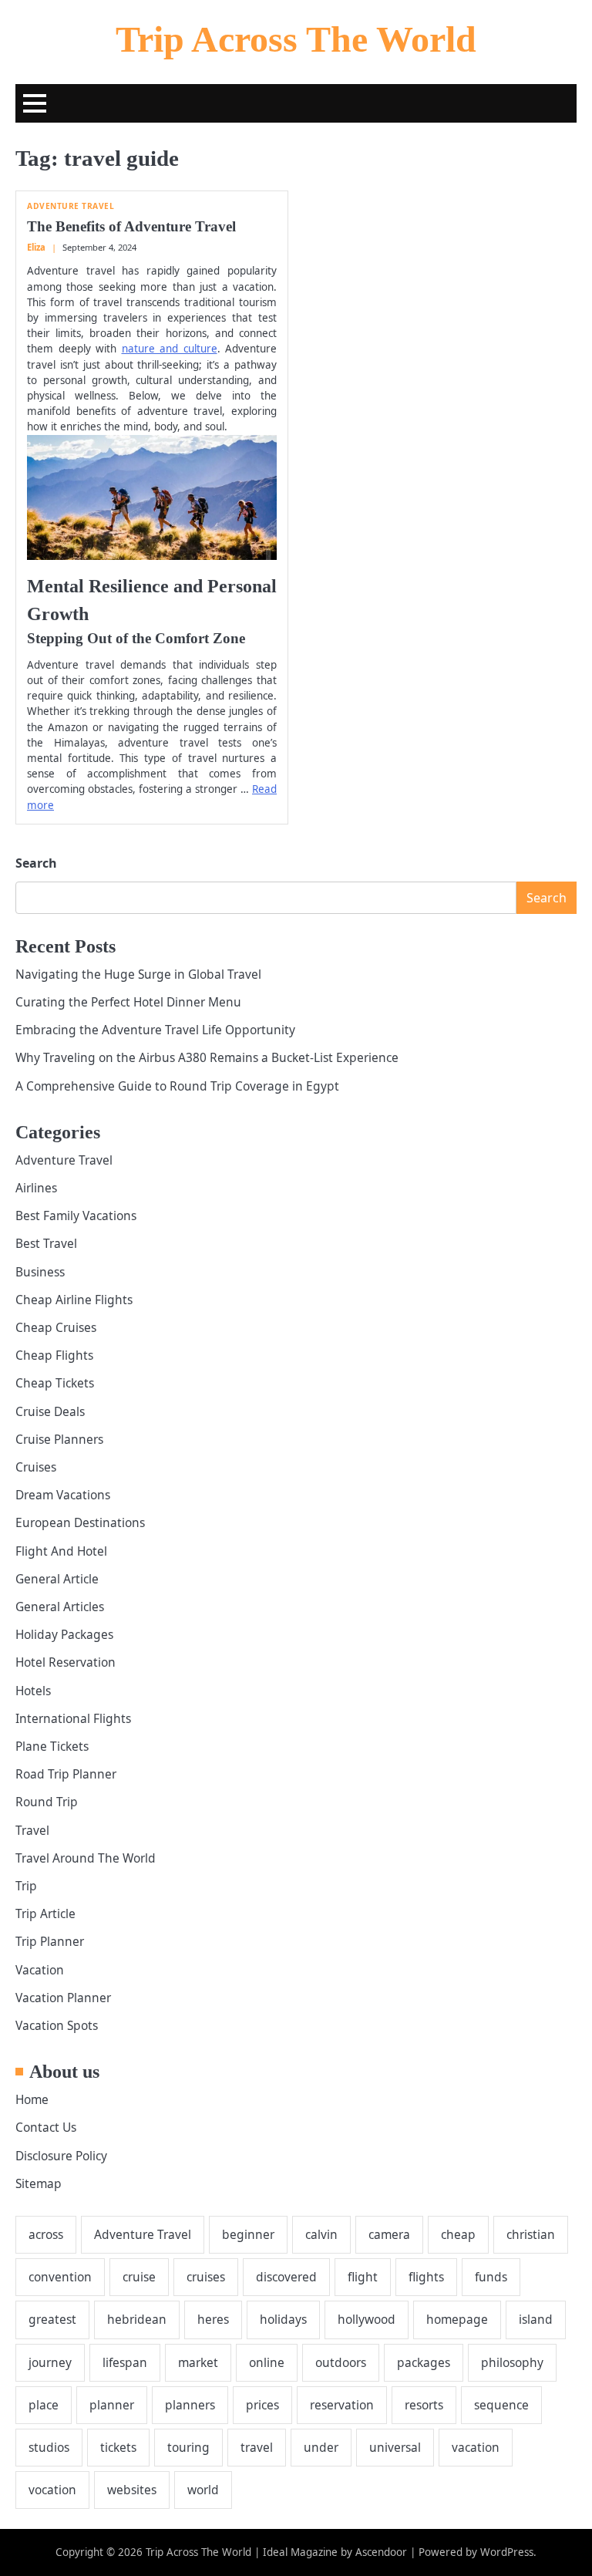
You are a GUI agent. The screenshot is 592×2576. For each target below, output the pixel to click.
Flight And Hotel (61, 1551)
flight (363, 2277)
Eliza (36, 247)
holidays (283, 2319)
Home (32, 2099)
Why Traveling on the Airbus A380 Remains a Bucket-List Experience (207, 1057)
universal (395, 2447)
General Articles (60, 1607)
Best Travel (46, 1243)
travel (257, 2447)
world (203, 2490)
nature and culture (170, 349)
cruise (139, 2277)
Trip (26, 1886)
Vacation (40, 1970)
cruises (206, 2277)
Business (40, 1272)
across (46, 2234)
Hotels (33, 1691)
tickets (118, 2447)
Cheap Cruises (56, 1327)
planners (190, 2405)
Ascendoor (381, 2552)
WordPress (507, 2552)
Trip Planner (50, 1941)
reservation (342, 2405)
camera (389, 2234)
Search (36, 863)
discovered (286, 2277)
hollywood (367, 2319)
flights (426, 2277)
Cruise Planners (59, 1439)
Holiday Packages (64, 1634)
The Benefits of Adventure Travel (131, 226)
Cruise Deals (50, 1411)
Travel (32, 1830)
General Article (57, 1579)
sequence (501, 2405)
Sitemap (39, 2183)
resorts (424, 2405)
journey (50, 2362)
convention (60, 2277)
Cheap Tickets (55, 1383)
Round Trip (47, 1802)
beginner (248, 2234)
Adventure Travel (71, 206)
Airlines (36, 1188)
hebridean (137, 2319)
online (267, 2362)
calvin (321, 2234)
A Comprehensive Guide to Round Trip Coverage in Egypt (177, 1086)
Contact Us (46, 2127)
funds (491, 2277)
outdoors (341, 2362)
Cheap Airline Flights (74, 1300)
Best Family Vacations (76, 1216)
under (321, 2447)
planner (112, 2405)
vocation (52, 2490)
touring (188, 2447)
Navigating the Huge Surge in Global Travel (138, 974)
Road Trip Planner (66, 1774)
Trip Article (45, 1913)
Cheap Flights (54, 1355)
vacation (476, 2447)
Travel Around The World (86, 1858)
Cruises (36, 1467)
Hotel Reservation (66, 1662)
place (44, 2405)
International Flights (73, 1718)
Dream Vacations (63, 1495)
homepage (457, 2319)
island (536, 2319)
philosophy (512, 2362)
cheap (458, 2234)
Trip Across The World (296, 39)
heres (213, 2319)
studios (49, 2447)
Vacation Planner (63, 1998)
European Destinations (80, 1522)
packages (424, 2362)
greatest (52, 2319)
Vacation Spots (57, 2025)
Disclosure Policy (61, 2156)
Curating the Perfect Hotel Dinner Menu (128, 1002)
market (198, 2362)
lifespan (125, 2362)
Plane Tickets (52, 1746)
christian (531, 2234)
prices (262, 2405)
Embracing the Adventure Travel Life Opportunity (155, 1030)
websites (132, 2490)
